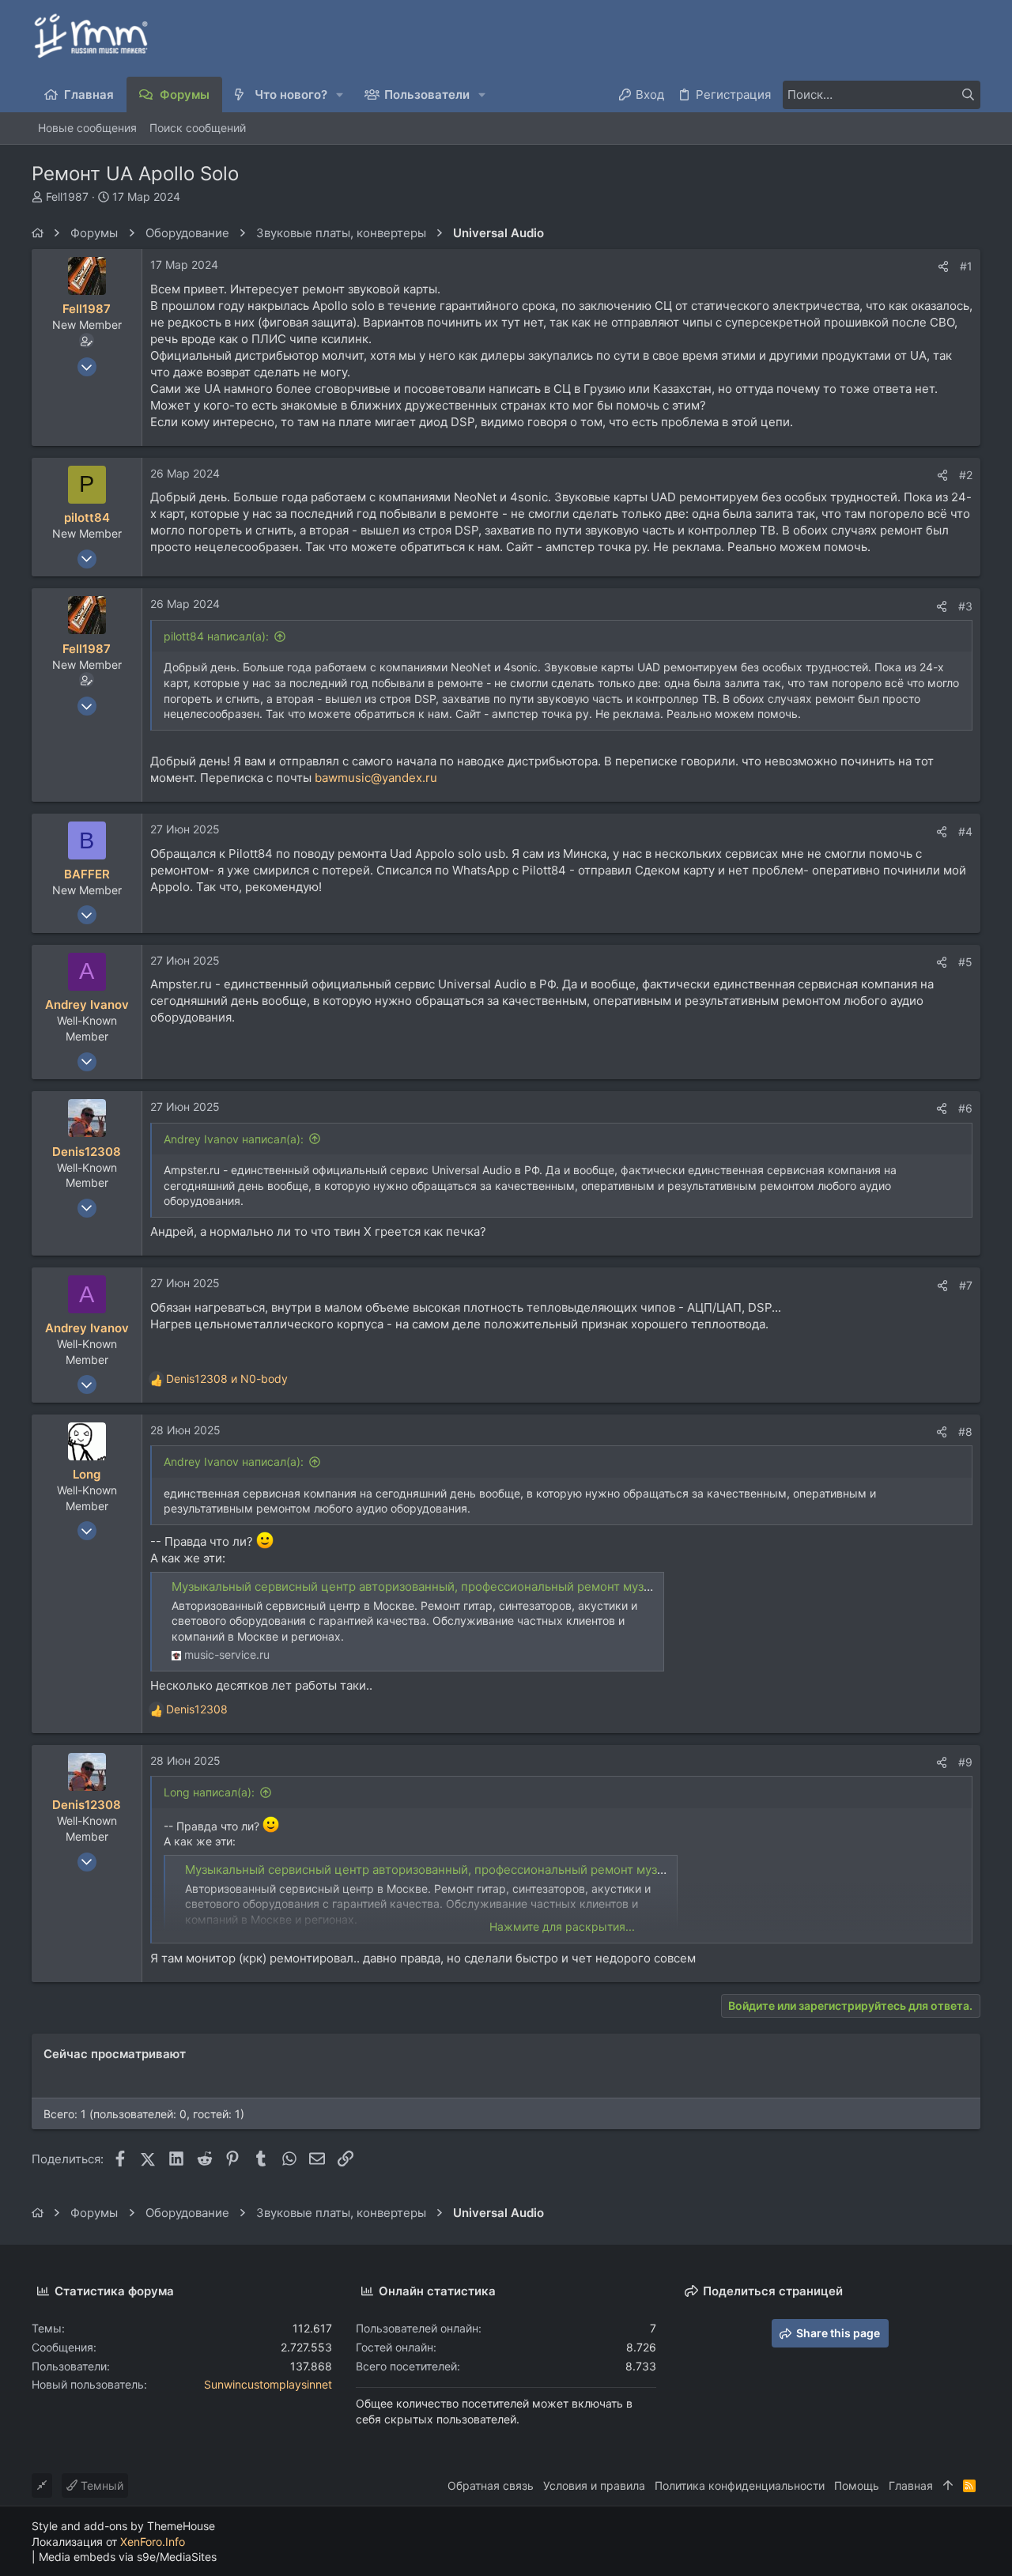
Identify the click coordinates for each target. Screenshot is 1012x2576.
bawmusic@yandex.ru (376, 778)
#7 (966, 1285)
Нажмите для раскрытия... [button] (562, 1926)
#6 (965, 1108)
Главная (911, 2485)
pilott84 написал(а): (216, 636)
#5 (965, 962)
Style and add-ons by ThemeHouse (123, 2526)
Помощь (857, 2485)
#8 (965, 1432)
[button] (340, 94)
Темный (100, 2485)
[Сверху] (948, 2486)
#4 (965, 831)
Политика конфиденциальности (740, 2485)
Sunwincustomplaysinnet (268, 2384)
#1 (966, 266)
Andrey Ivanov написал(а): (234, 1139)
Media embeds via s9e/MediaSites (128, 2557)
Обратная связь (491, 2485)
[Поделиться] (943, 266)
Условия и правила (594, 2485)
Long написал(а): (209, 1792)
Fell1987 (67, 196)
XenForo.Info (153, 2542)
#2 (966, 475)
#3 (965, 606)
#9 (965, 1762)
